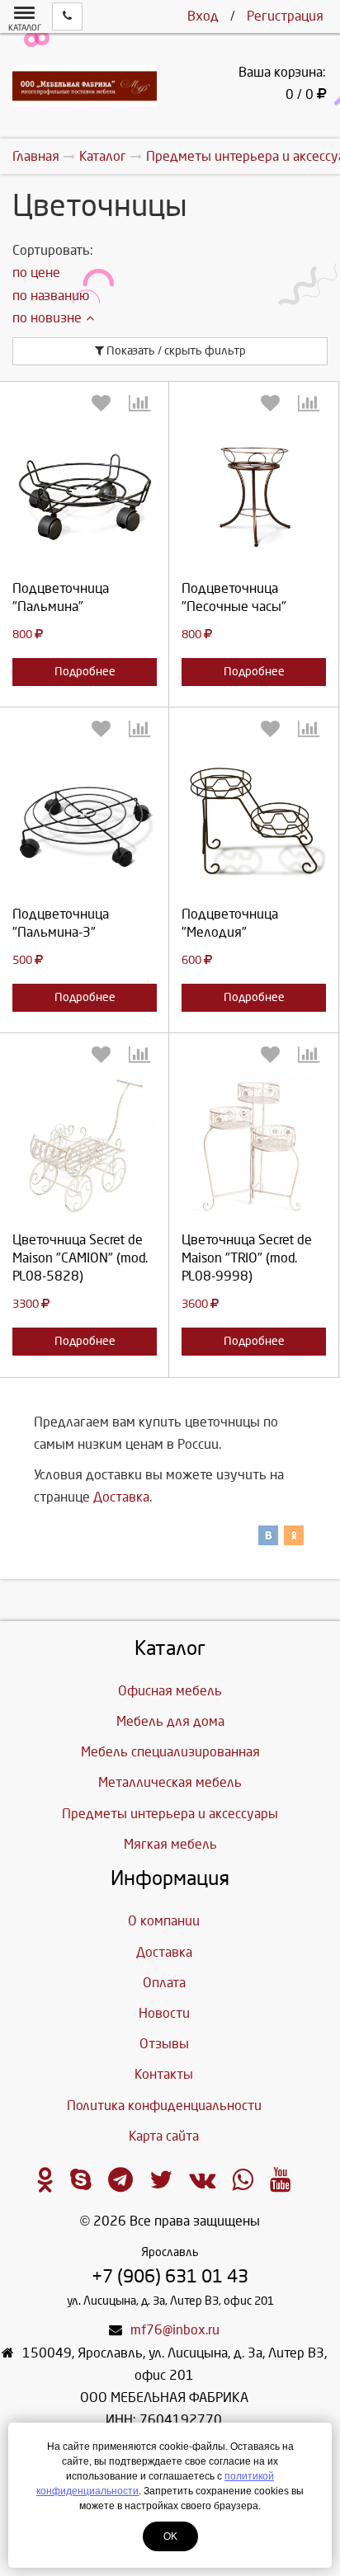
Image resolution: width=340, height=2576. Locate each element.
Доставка (121, 1497)
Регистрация (285, 16)
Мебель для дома (170, 1721)
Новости (164, 2013)
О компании (164, 1921)
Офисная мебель (170, 1691)
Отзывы (164, 2044)
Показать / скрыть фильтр (175, 351)
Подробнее (85, 672)
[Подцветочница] (85, 495)
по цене (36, 273)
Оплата (164, 1983)
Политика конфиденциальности (164, 2106)
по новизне (47, 318)
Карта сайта (164, 2136)
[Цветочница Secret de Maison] (85, 1147)
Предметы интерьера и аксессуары (170, 1814)
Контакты (164, 2074)
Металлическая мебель (170, 1782)
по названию (51, 296)
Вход (203, 16)
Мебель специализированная (170, 1752)
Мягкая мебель (170, 1844)
